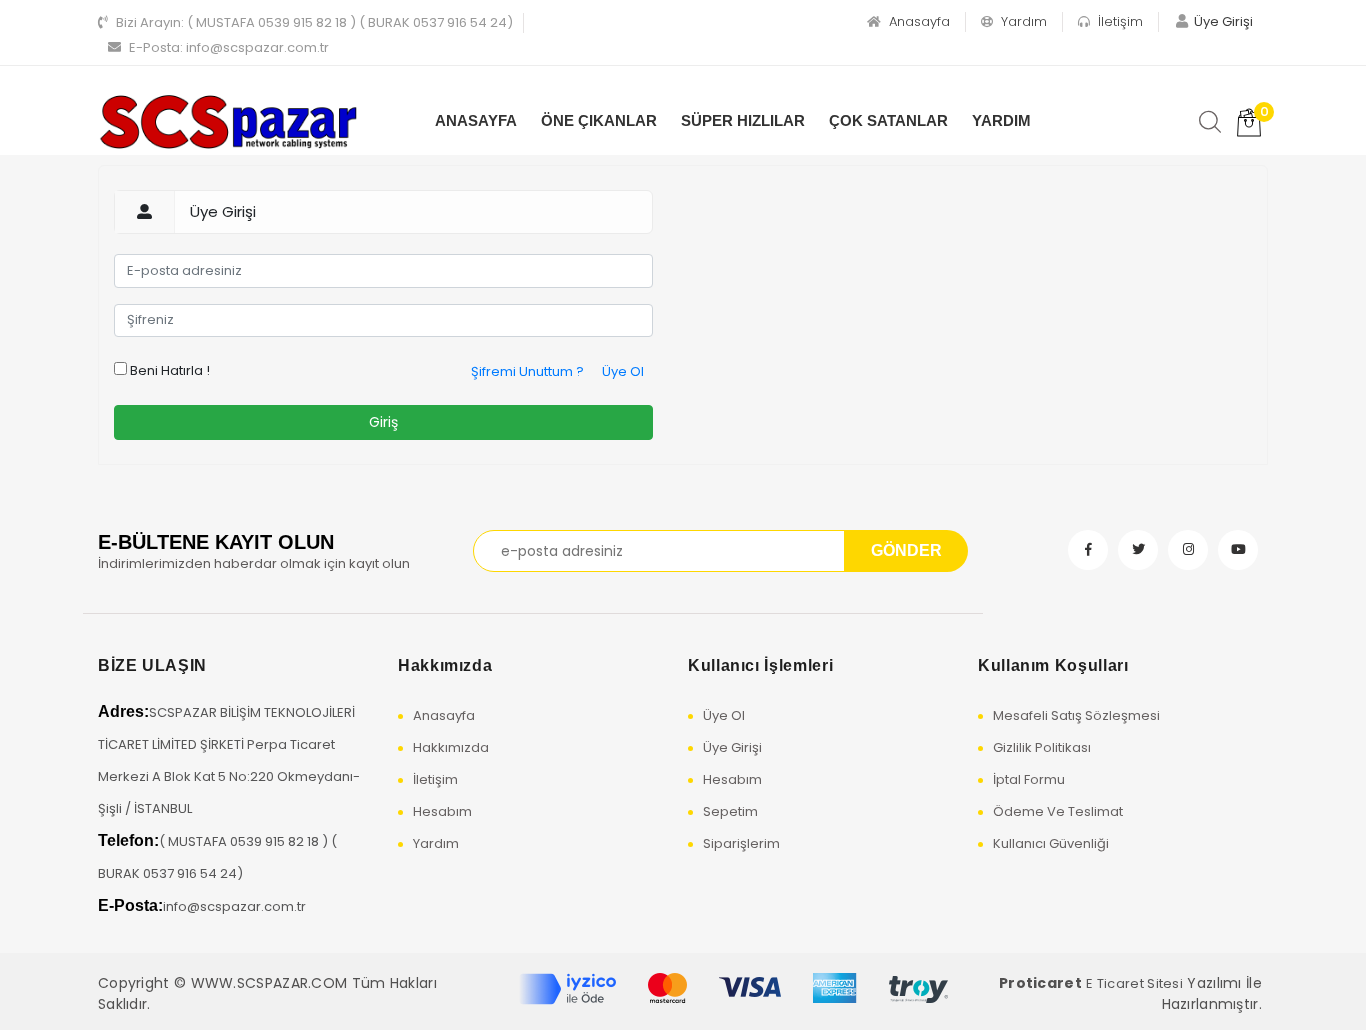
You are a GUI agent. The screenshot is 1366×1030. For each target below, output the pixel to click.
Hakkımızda (451, 747)
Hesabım (442, 811)
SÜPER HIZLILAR (743, 120)
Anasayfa (917, 21)
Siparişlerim (741, 843)
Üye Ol (623, 371)
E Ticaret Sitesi (1134, 983)
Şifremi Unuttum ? (527, 371)
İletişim (1118, 21)
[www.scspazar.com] (228, 122)
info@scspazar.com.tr (229, 47)
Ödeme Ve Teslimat (1058, 811)
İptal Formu (1029, 779)
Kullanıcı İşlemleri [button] (760, 665)
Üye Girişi (732, 747)
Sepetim (730, 811)
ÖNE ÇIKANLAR (599, 120)
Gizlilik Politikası (1042, 747)
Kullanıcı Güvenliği (1051, 843)
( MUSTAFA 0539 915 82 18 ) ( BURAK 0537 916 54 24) (314, 22)
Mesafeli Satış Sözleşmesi (1076, 715)
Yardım (1022, 21)
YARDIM (1001, 120)
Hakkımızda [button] (445, 665)
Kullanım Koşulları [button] (1053, 665)
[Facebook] (1088, 550)
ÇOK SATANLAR (888, 120)
